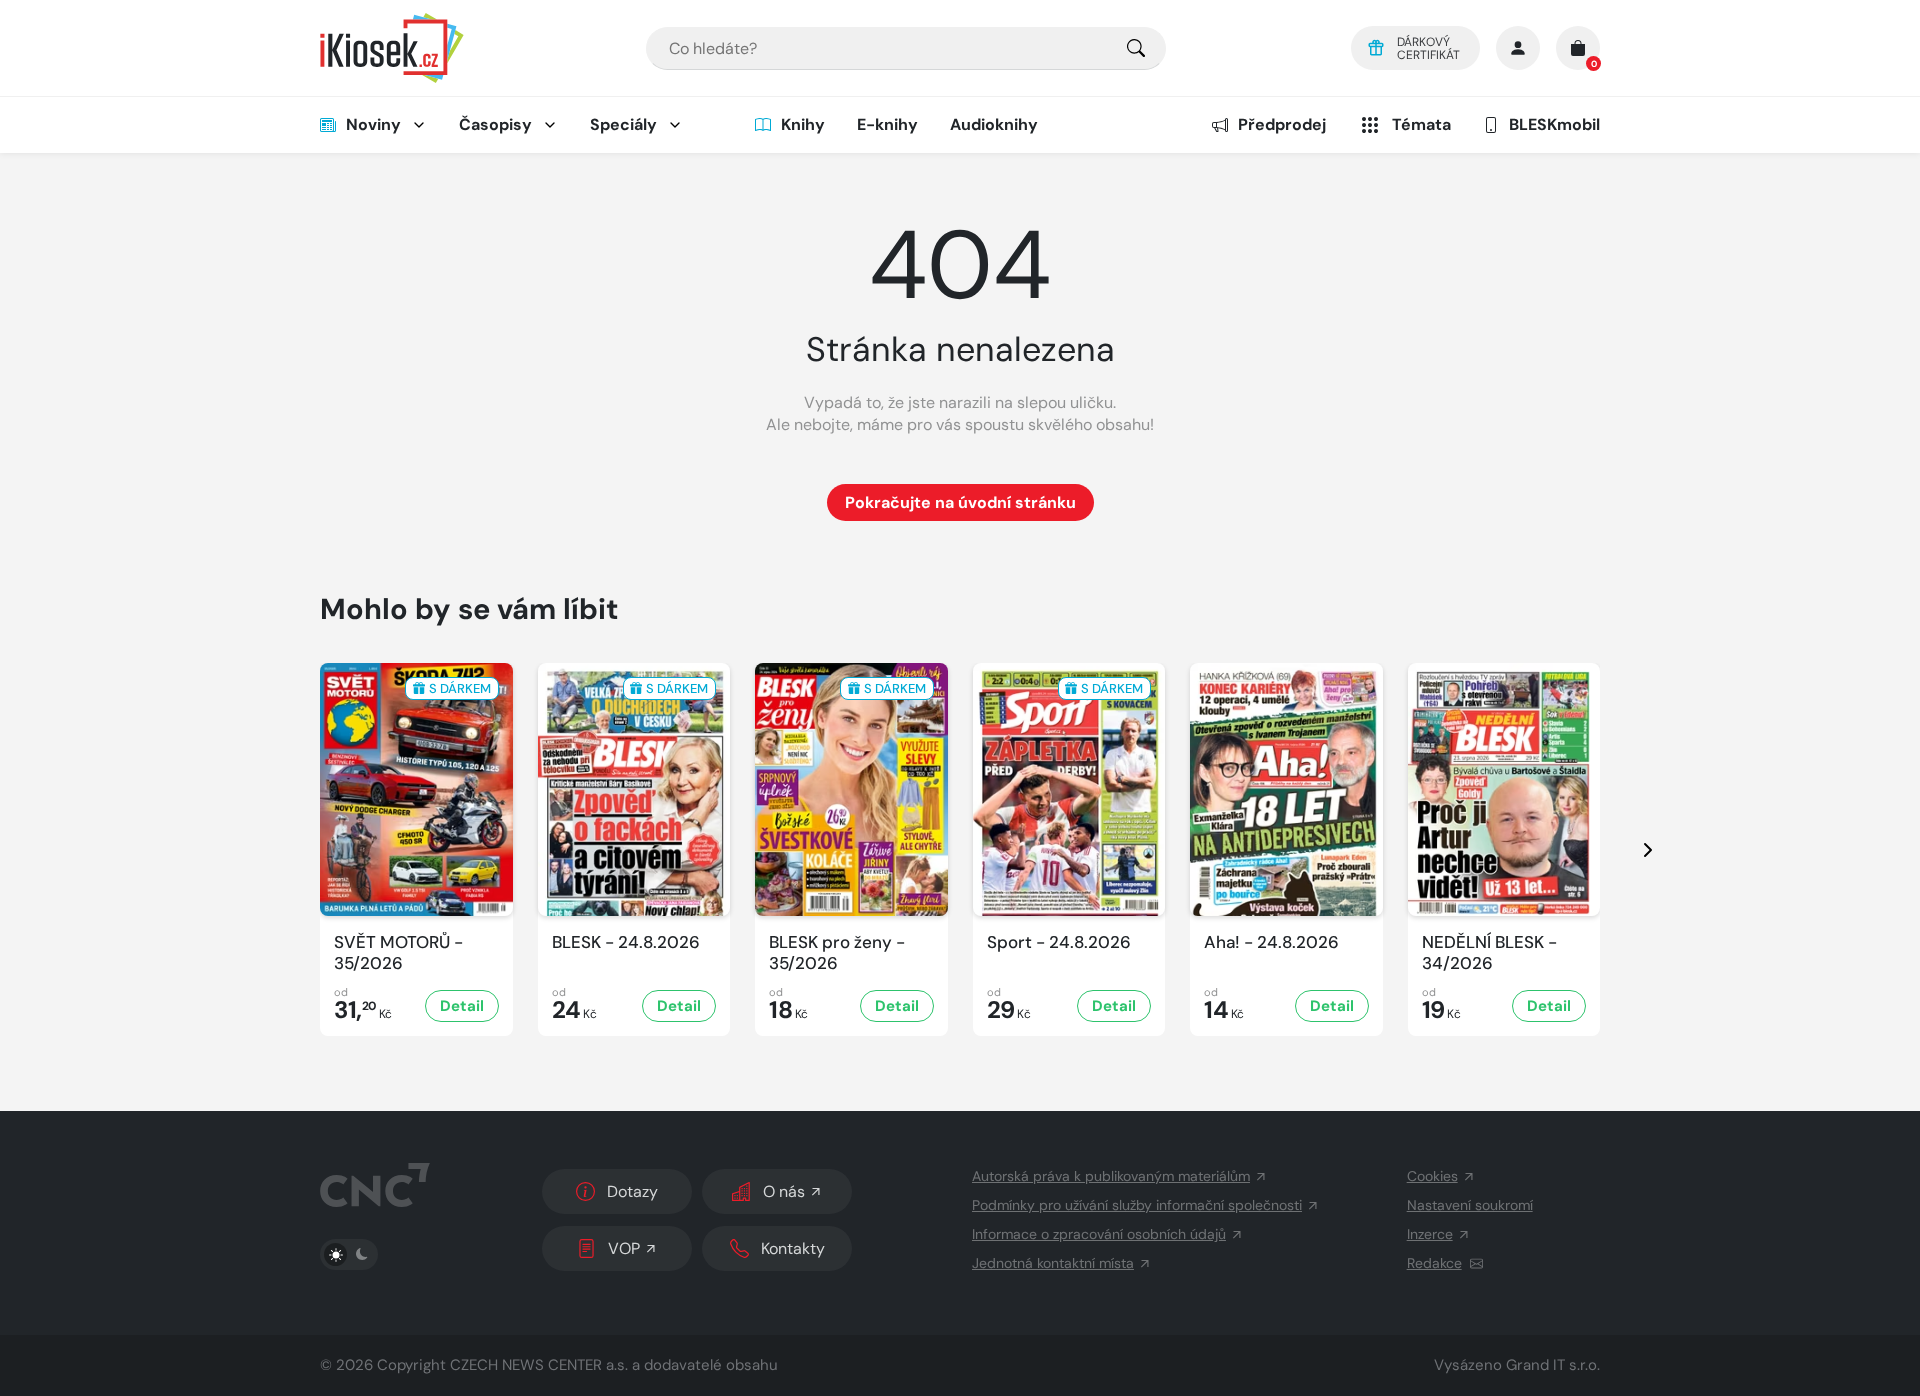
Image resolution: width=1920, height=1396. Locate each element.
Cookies (1432, 1176)
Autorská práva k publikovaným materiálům (1111, 1176)
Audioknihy (994, 124)
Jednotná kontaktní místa (1053, 1263)
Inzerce (1430, 1234)
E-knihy (887, 124)
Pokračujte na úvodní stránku (960, 502)
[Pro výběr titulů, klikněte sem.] (1136, 48)
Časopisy (495, 124)
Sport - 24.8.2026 (1059, 942)
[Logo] (392, 48)
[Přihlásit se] (1518, 48)
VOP (624, 1248)
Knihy (803, 124)
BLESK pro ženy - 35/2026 (837, 953)
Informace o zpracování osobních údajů (1099, 1234)
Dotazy (632, 1191)
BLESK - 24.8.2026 (626, 942)
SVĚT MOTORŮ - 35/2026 (398, 953)
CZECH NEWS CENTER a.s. (539, 1365)
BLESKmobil (1554, 124)
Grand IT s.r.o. (1553, 1365)
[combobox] (906, 48)
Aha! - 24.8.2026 (1271, 942)
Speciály (623, 124)
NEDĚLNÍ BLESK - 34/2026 (1489, 953)
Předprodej (1282, 124)
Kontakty (793, 1248)
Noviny (373, 124)
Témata (1421, 124)
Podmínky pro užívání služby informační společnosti (1137, 1205)
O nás (784, 1191)
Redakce (1434, 1263)
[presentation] (1630, 849)
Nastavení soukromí (1470, 1205)
